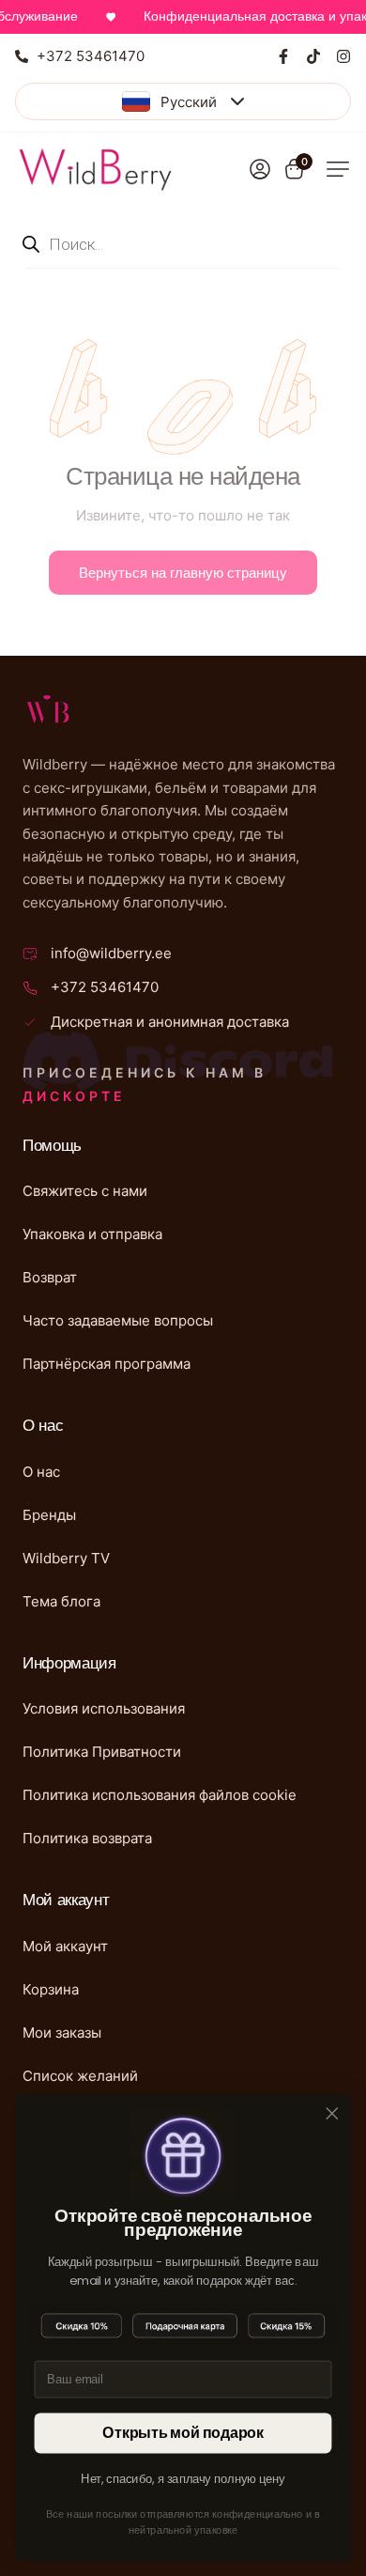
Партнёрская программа (107, 1364)
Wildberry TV (66, 1558)
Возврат (50, 1277)
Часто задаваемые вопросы (118, 1320)
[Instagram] (343, 56)
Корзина (51, 1989)
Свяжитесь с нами (85, 1191)
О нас (41, 1472)
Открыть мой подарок (183, 2433)
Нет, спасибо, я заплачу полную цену (183, 2479)
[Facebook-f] (283, 56)
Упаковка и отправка (92, 1234)
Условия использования (104, 1708)
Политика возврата (87, 1838)
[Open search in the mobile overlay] (183, 244)
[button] (338, 169)
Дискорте (74, 1096)
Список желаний (80, 2076)
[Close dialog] (332, 2114)
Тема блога (61, 1601)
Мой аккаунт (65, 1946)
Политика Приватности (102, 1752)
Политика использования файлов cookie (160, 1795)
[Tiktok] (313, 56)
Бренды (49, 1515)
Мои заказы (62, 2033)
